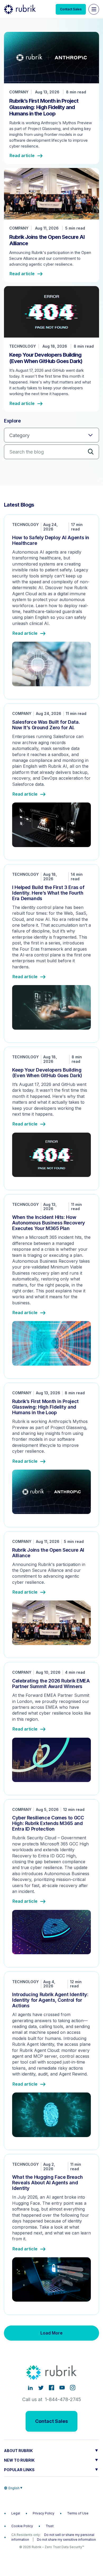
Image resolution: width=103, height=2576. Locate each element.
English (14, 2488)
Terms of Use (78, 2513)
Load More (51, 2333)
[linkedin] (30, 2388)
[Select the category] (51, 435)
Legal (16, 2513)
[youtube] (62, 2388)
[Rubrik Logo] (20, 9)
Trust (50, 2526)
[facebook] (51, 2388)
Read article (22, 156)
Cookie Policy (22, 2526)
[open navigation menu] (94, 9)
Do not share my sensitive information (66, 2540)
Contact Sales (71, 9)
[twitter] (41, 2388)
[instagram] (73, 2388)
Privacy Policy (44, 2513)
